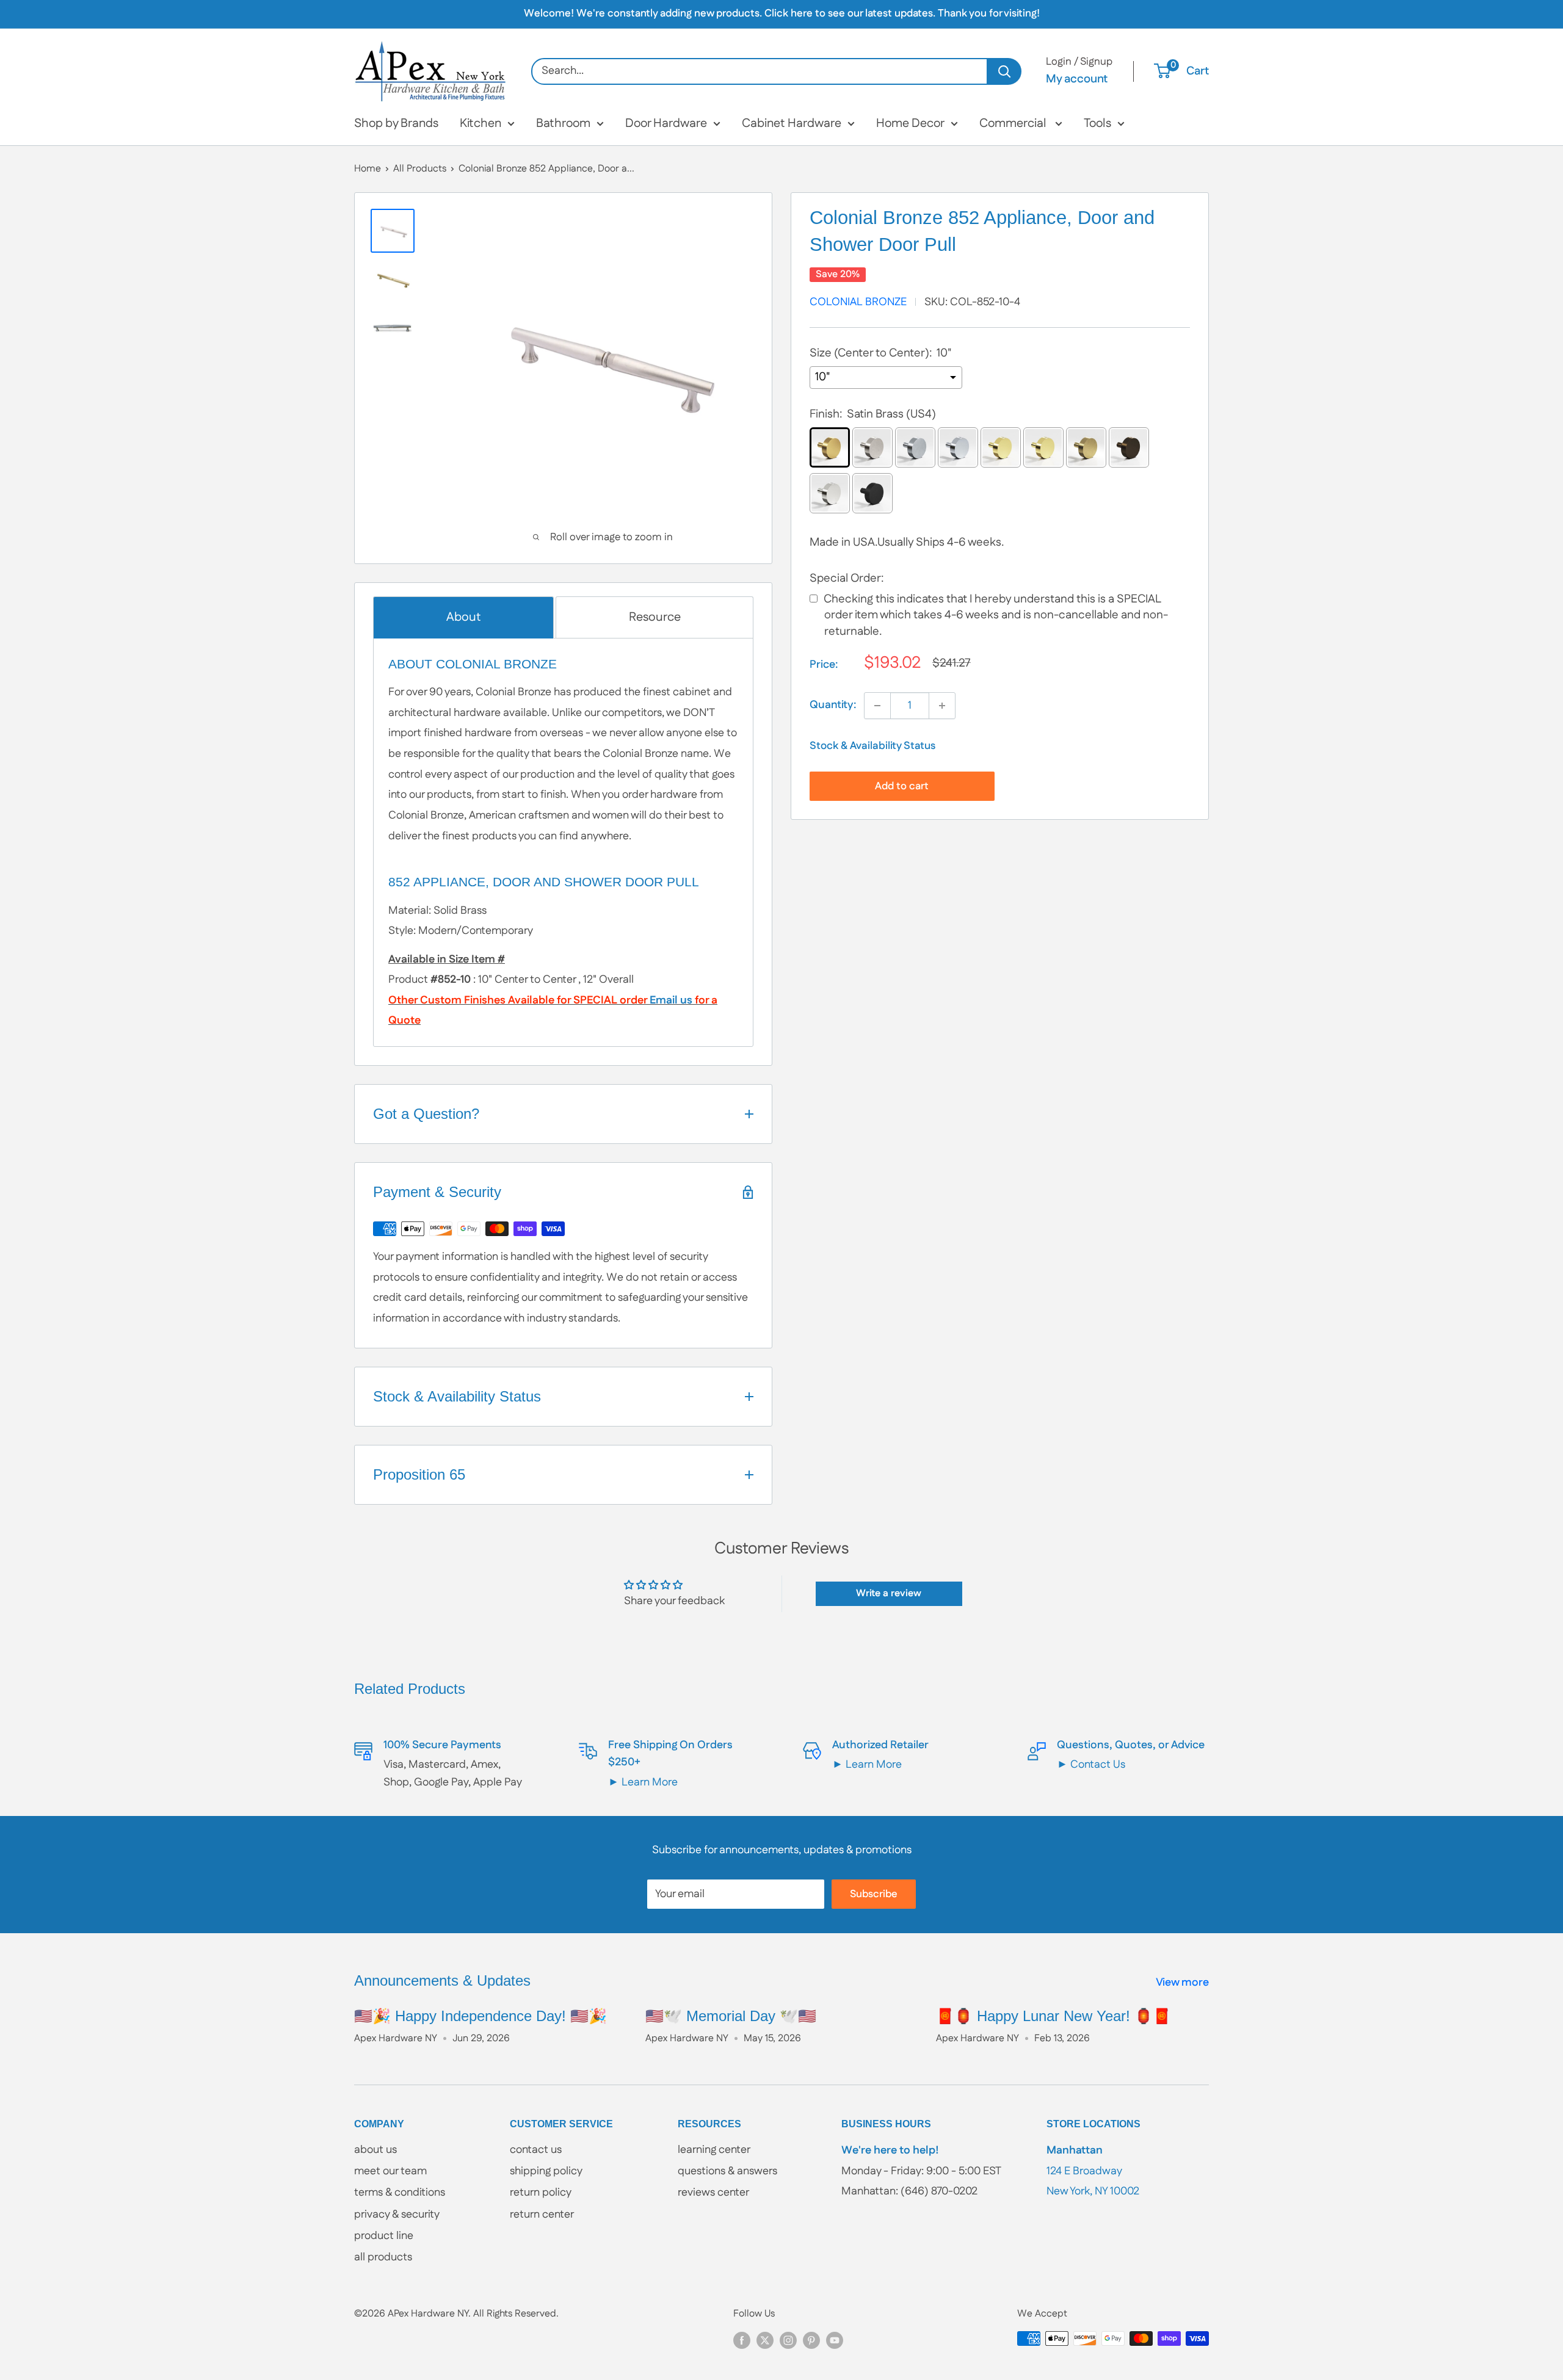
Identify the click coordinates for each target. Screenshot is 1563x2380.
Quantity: (833, 705)
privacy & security (397, 2215)
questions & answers (727, 2171)
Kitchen (481, 123)
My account (1077, 79)
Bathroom (563, 123)
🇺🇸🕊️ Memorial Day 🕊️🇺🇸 (731, 2016)
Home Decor (910, 123)
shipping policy (546, 2171)
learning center (714, 2150)
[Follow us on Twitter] (765, 2340)
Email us (671, 1000)
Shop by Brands (396, 123)
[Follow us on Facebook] (742, 2340)
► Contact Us (1091, 1765)
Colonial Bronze (858, 302)
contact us (536, 2150)
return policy (541, 2193)
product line (384, 2236)
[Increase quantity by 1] (942, 706)
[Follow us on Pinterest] (811, 2340)
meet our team (390, 2171)
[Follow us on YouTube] (835, 2340)
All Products (420, 169)
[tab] (463, 617)
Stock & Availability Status (872, 746)
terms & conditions (400, 2193)
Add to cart (902, 786)
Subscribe (874, 1894)
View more (1184, 1983)
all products (383, 2257)
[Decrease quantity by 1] (877, 706)
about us (375, 2150)
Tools (1097, 123)
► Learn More (643, 1782)
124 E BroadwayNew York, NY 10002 (1093, 2171)
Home (368, 169)
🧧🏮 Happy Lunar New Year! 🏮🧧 (1053, 2016)
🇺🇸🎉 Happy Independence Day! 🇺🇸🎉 (481, 2016)
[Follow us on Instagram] (788, 2340)
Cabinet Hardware (792, 123)
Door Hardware (666, 123)
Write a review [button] (889, 1593)
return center (542, 2215)
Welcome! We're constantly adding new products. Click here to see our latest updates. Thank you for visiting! (782, 13)
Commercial (1014, 123)
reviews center (713, 2193)
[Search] (1005, 71)
